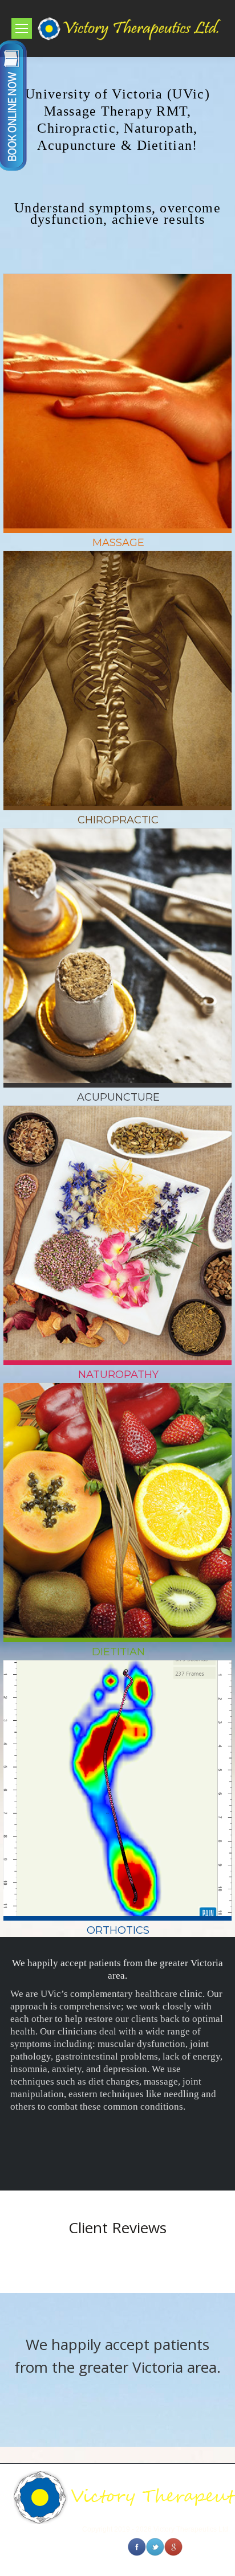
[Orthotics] (117, 1774)
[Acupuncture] (117, 942)
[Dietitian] (117, 1497)
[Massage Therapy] (117, 388)
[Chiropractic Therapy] (117, 665)
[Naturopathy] (117, 1220)
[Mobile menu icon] (22, 28)
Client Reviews (117, 2228)
